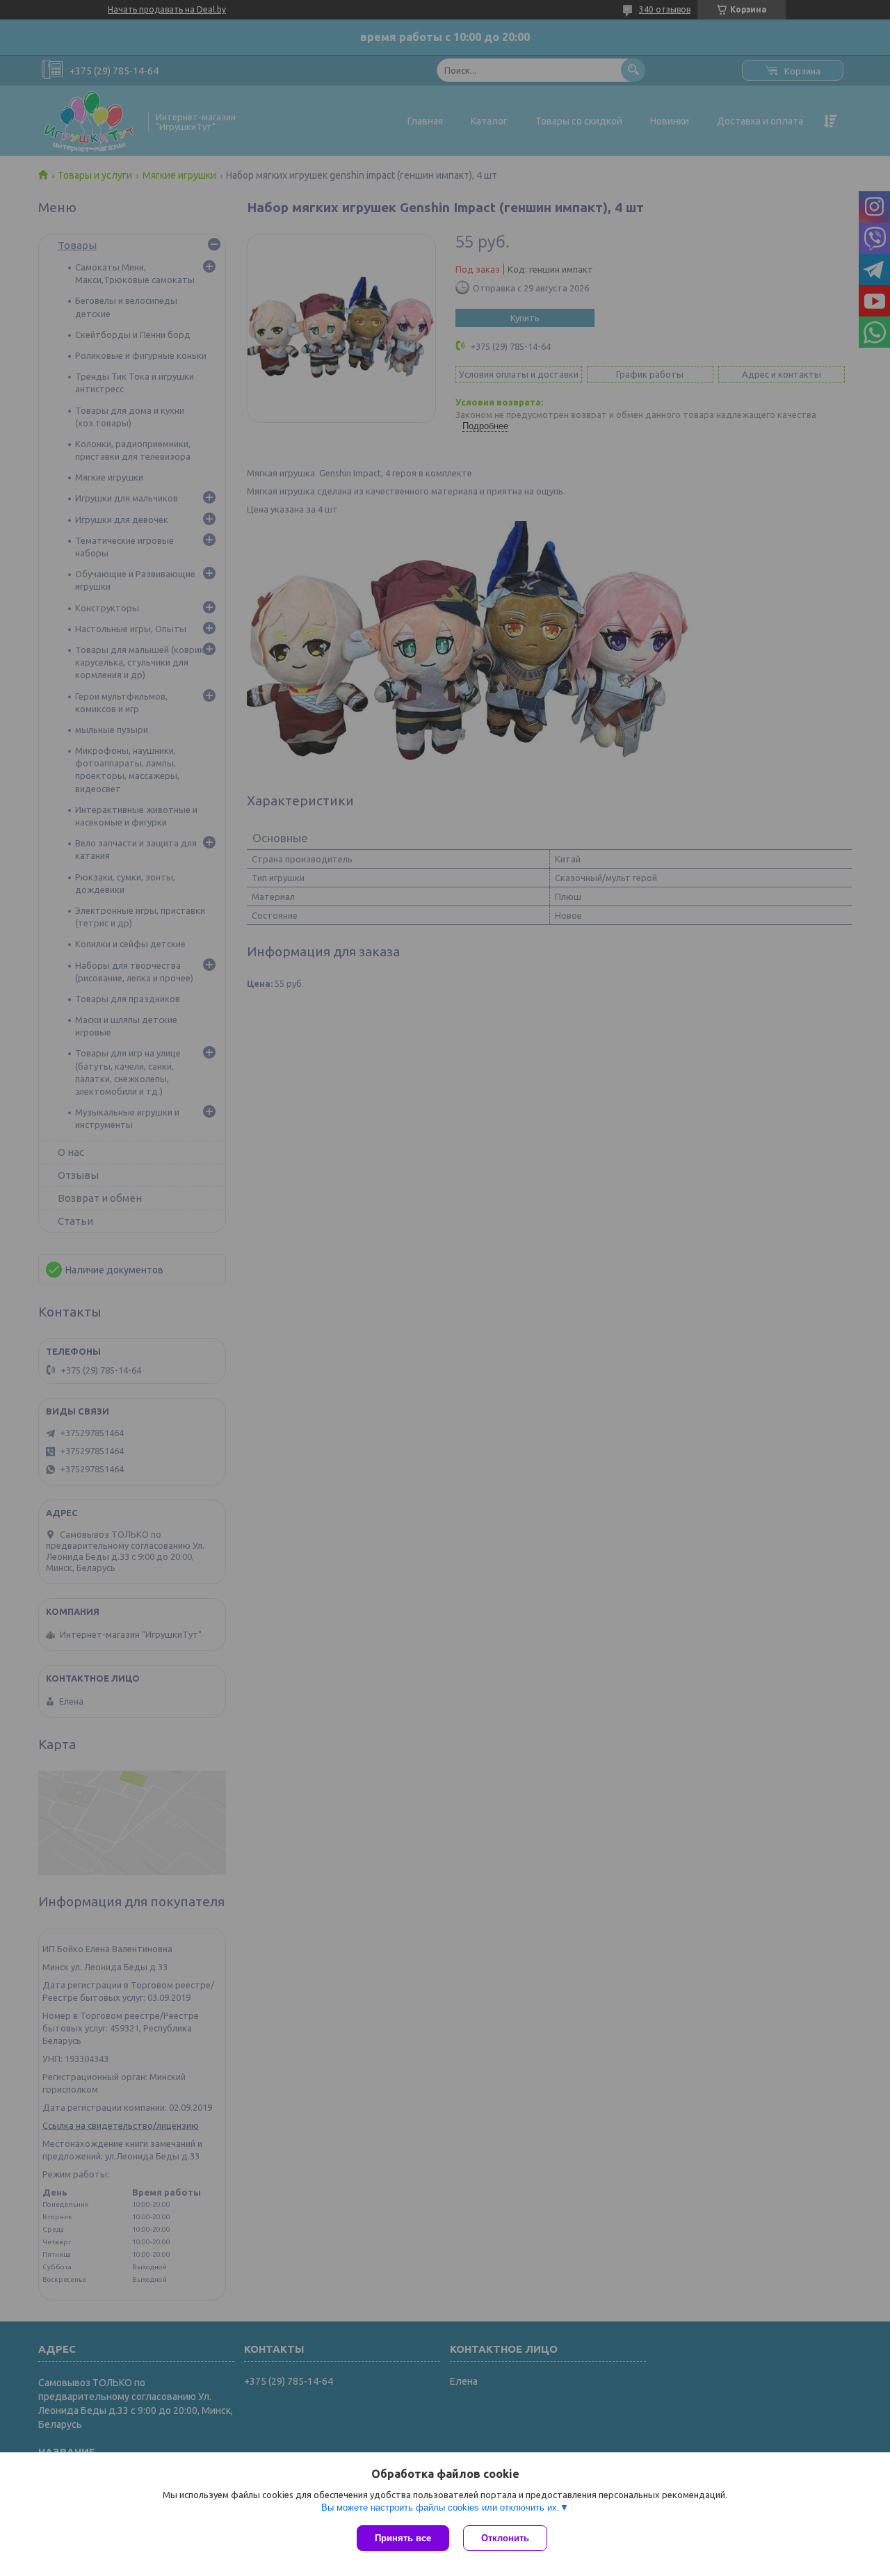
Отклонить (505, 2538)
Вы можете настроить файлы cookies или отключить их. (440, 2507)
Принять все (403, 2538)
